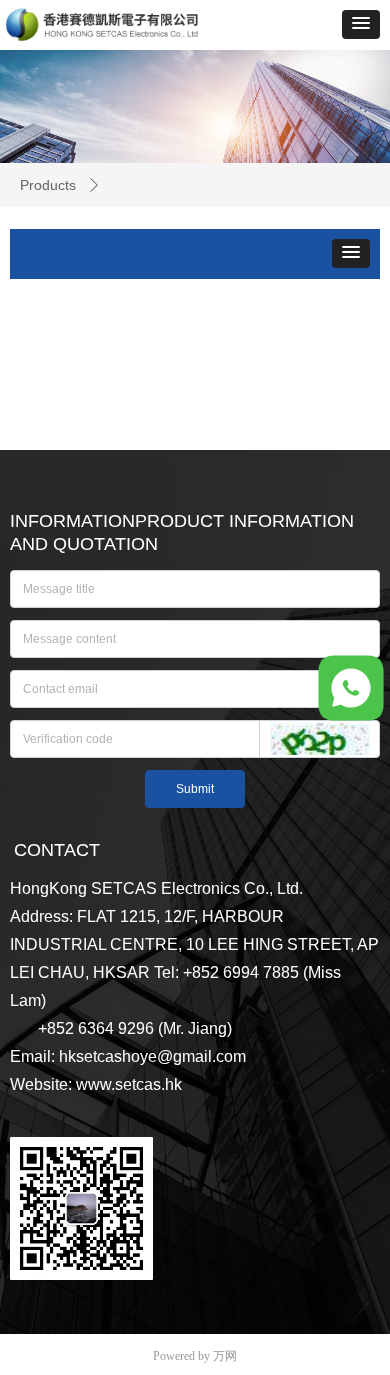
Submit (195, 789)
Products (48, 185)
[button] (361, 24)
